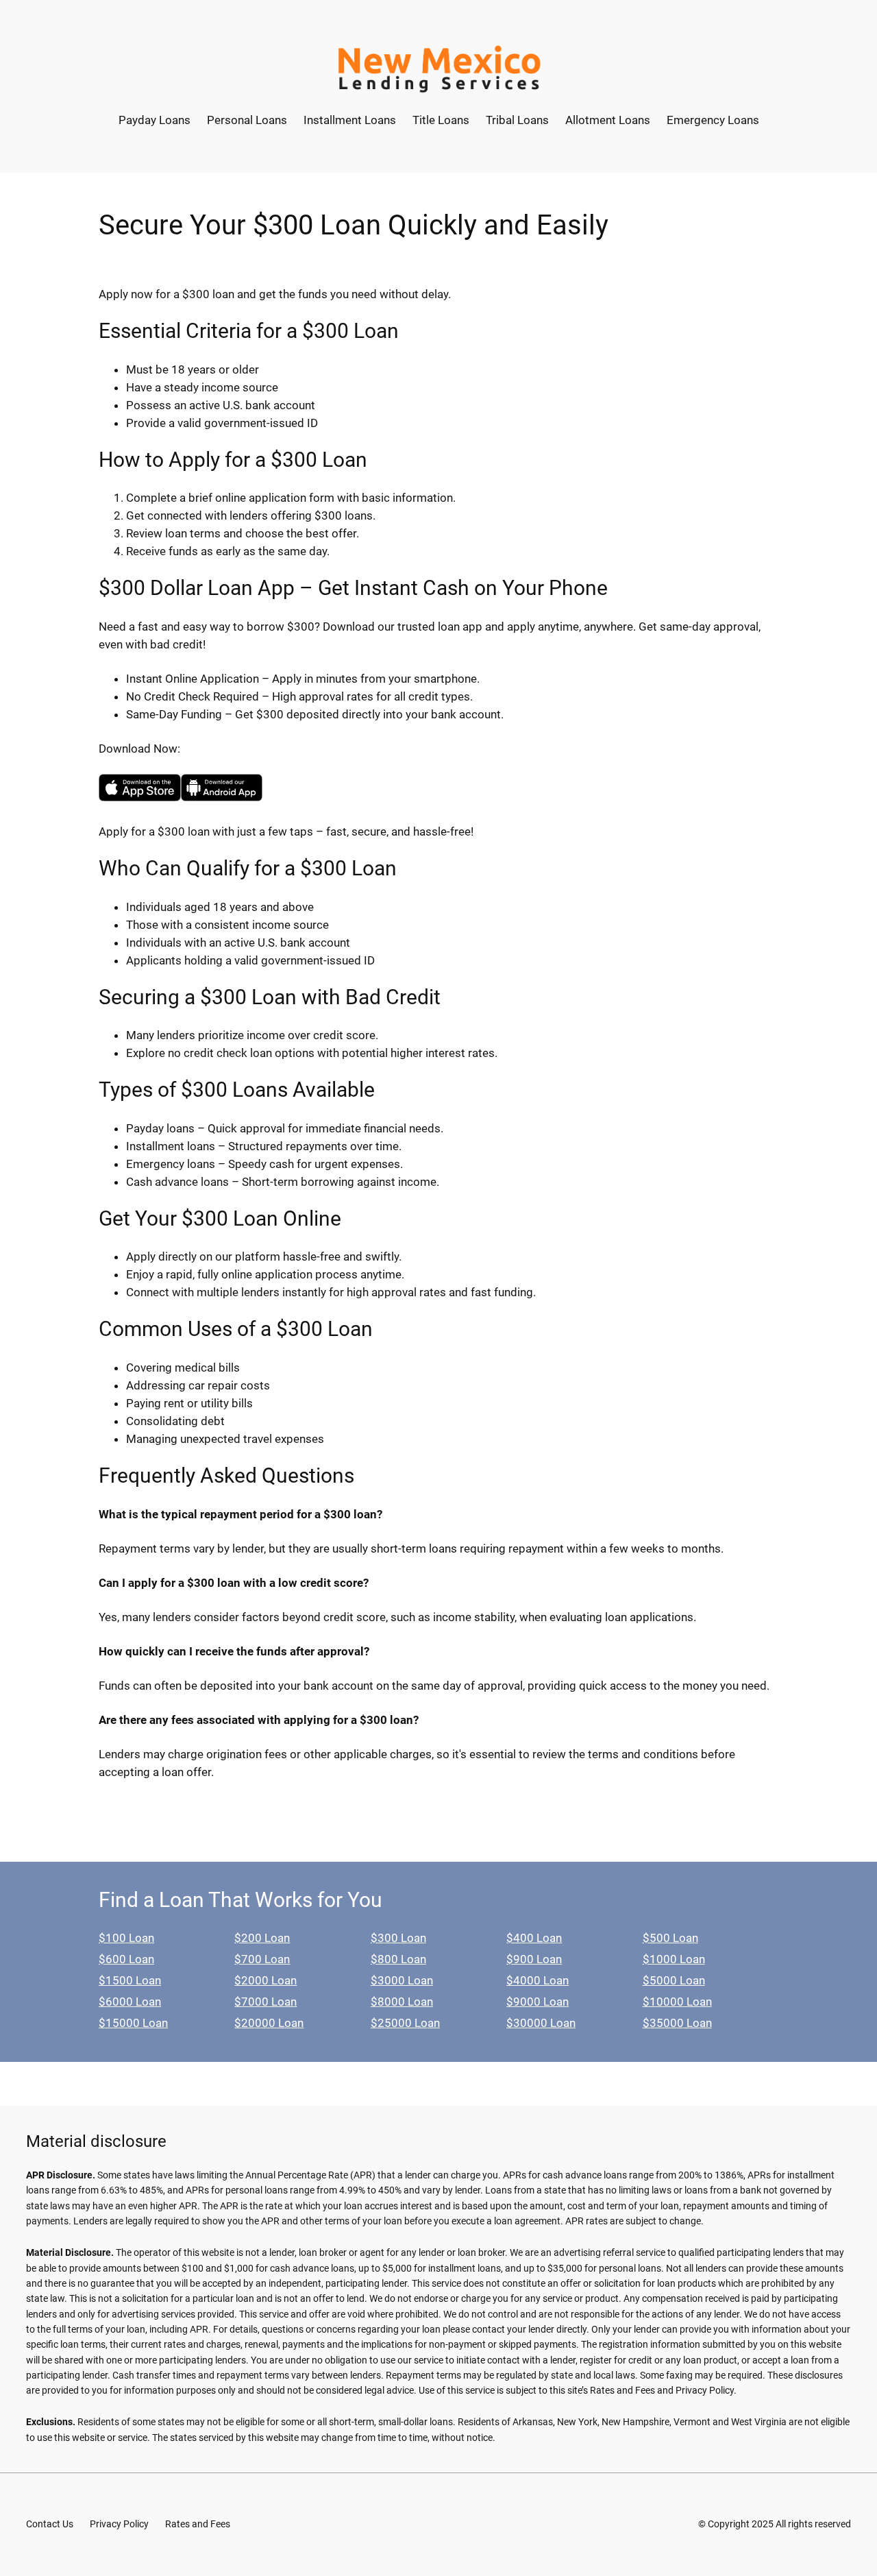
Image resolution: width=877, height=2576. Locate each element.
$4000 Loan (538, 1980)
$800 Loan (398, 1959)
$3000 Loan (402, 1980)
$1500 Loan (130, 1980)
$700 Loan (262, 1959)
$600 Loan (126, 1959)
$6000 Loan (130, 2002)
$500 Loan (670, 1938)
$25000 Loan (405, 2023)
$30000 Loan (541, 2023)
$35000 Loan (677, 2023)
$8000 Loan (402, 2002)
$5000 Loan (674, 1980)
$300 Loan (398, 1938)
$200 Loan (262, 1938)
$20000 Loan (269, 2023)
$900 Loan (534, 1959)
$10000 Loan (677, 2002)
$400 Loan (534, 1938)
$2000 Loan (265, 1980)
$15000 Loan (133, 2023)
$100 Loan (126, 1938)
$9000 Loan (538, 2002)
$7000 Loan (265, 2002)
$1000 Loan (674, 1959)
